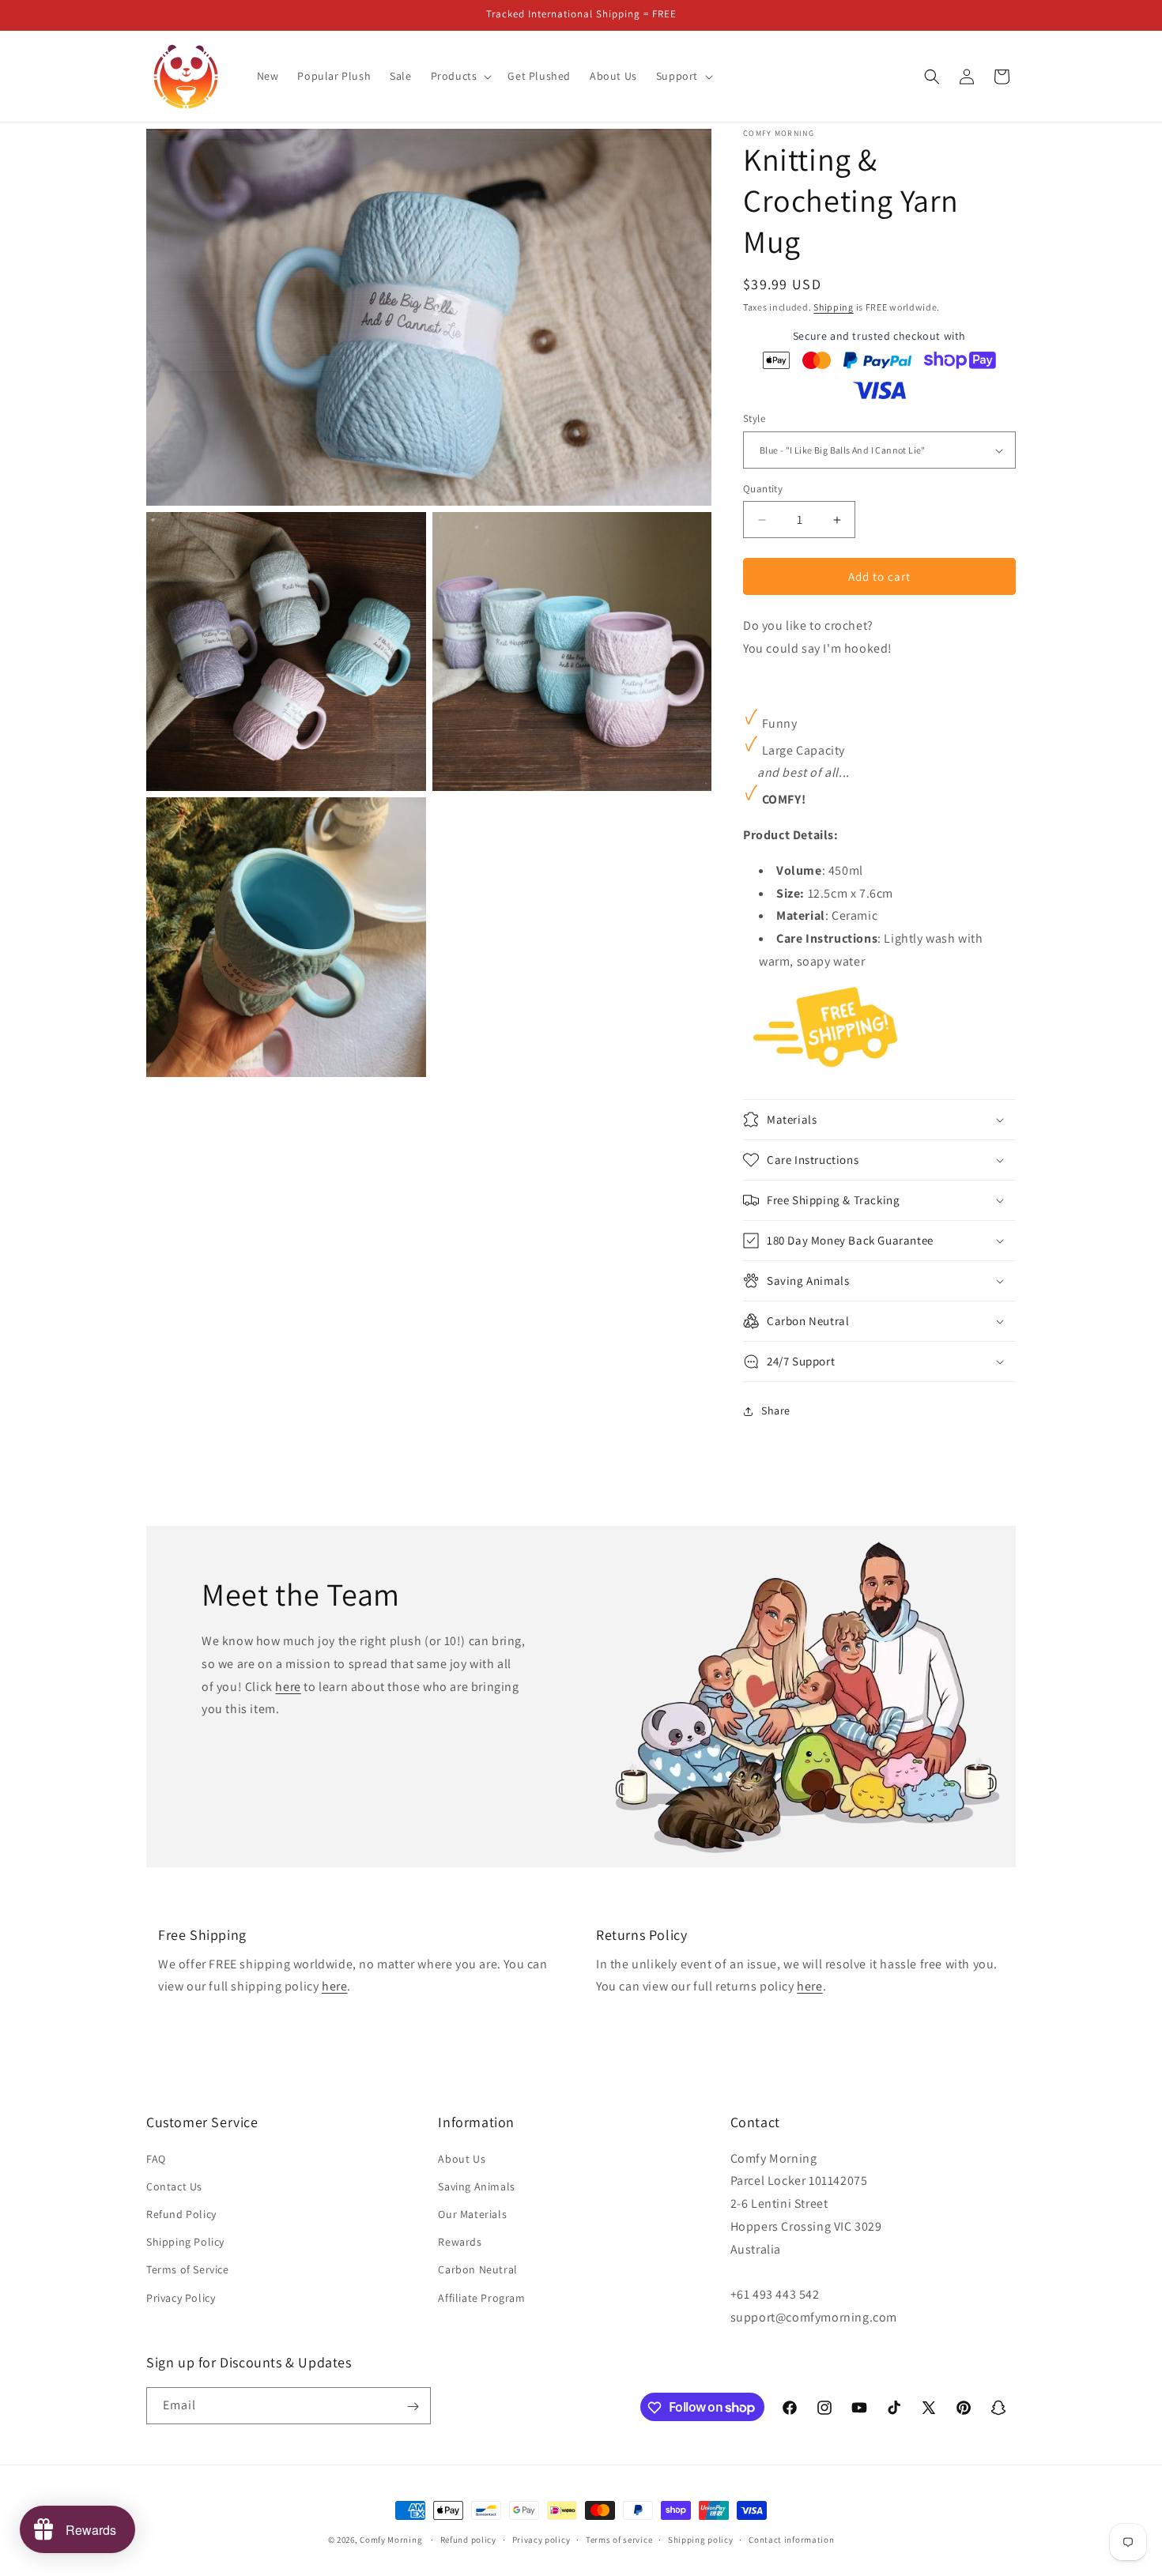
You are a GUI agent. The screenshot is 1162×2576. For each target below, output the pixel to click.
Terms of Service (188, 2270)
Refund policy (468, 2539)
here (288, 1686)
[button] (460, 76)
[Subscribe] (413, 2407)
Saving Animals (476, 2186)
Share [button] (776, 1410)
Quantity (763, 489)
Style (754, 419)
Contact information (791, 2539)
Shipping (834, 307)
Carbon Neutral (477, 2270)
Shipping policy (701, 2539)
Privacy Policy (181, 2298)
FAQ (156, 2159)
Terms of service (619, 2539)
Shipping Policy (185, 2242)
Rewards (460, 2242)
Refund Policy (181, 2214)
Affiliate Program (481, 2298)
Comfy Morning (391, 2540)
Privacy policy (541, 2539)
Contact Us (174, 2186)
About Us (462, 2159)
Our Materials (472, 2214)
